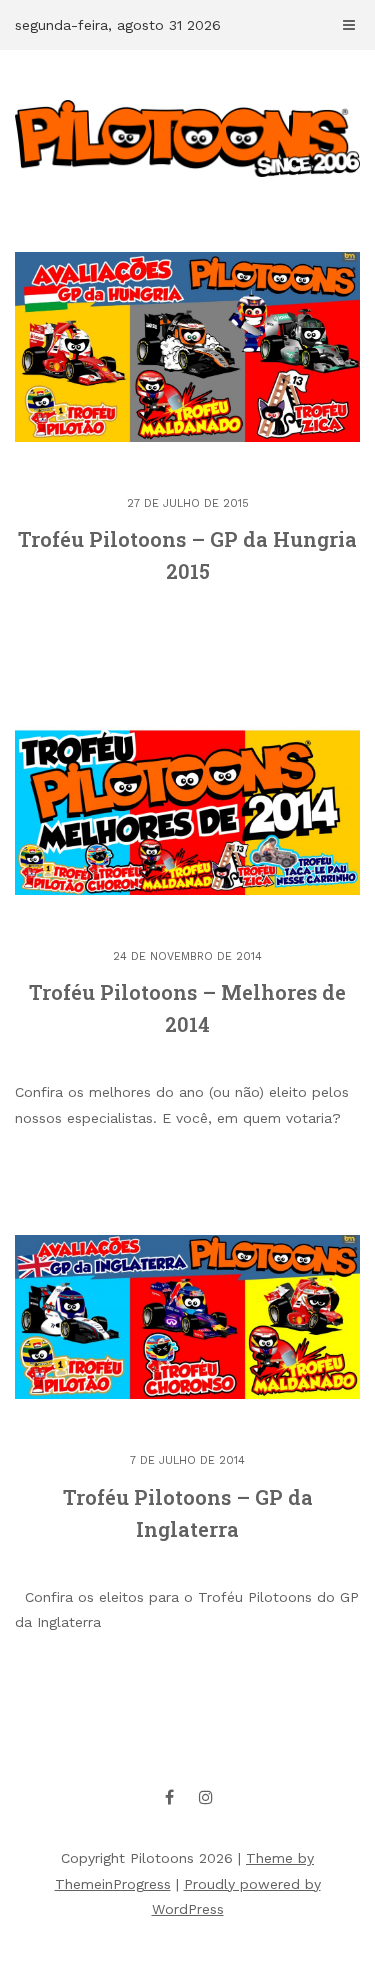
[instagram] (206, 1797)
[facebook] (169, 1797)
